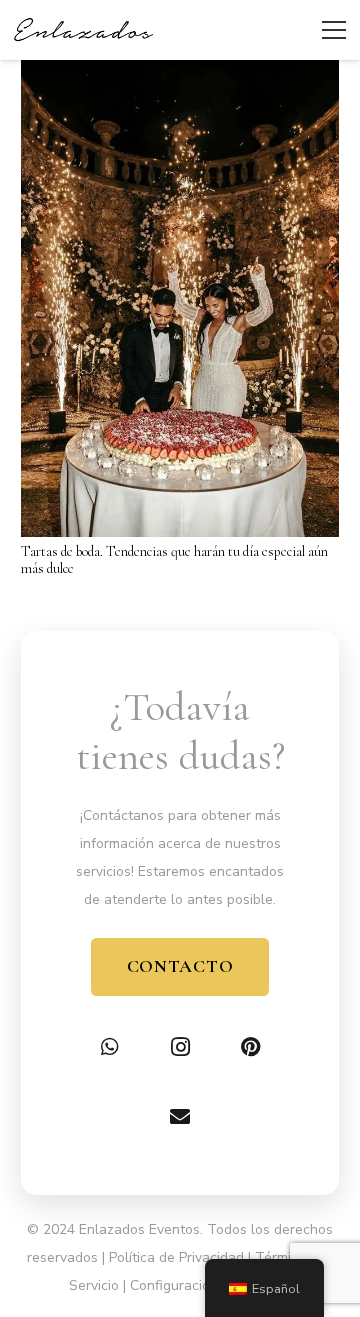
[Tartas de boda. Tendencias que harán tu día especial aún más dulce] (180, 73)
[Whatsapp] (110, 1047)
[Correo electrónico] (180, 1117)
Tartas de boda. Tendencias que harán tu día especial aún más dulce (174, 560)
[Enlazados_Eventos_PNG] (83, 30)
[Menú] (334, 30)
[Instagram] (180, 1047)
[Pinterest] (250, 1047)
